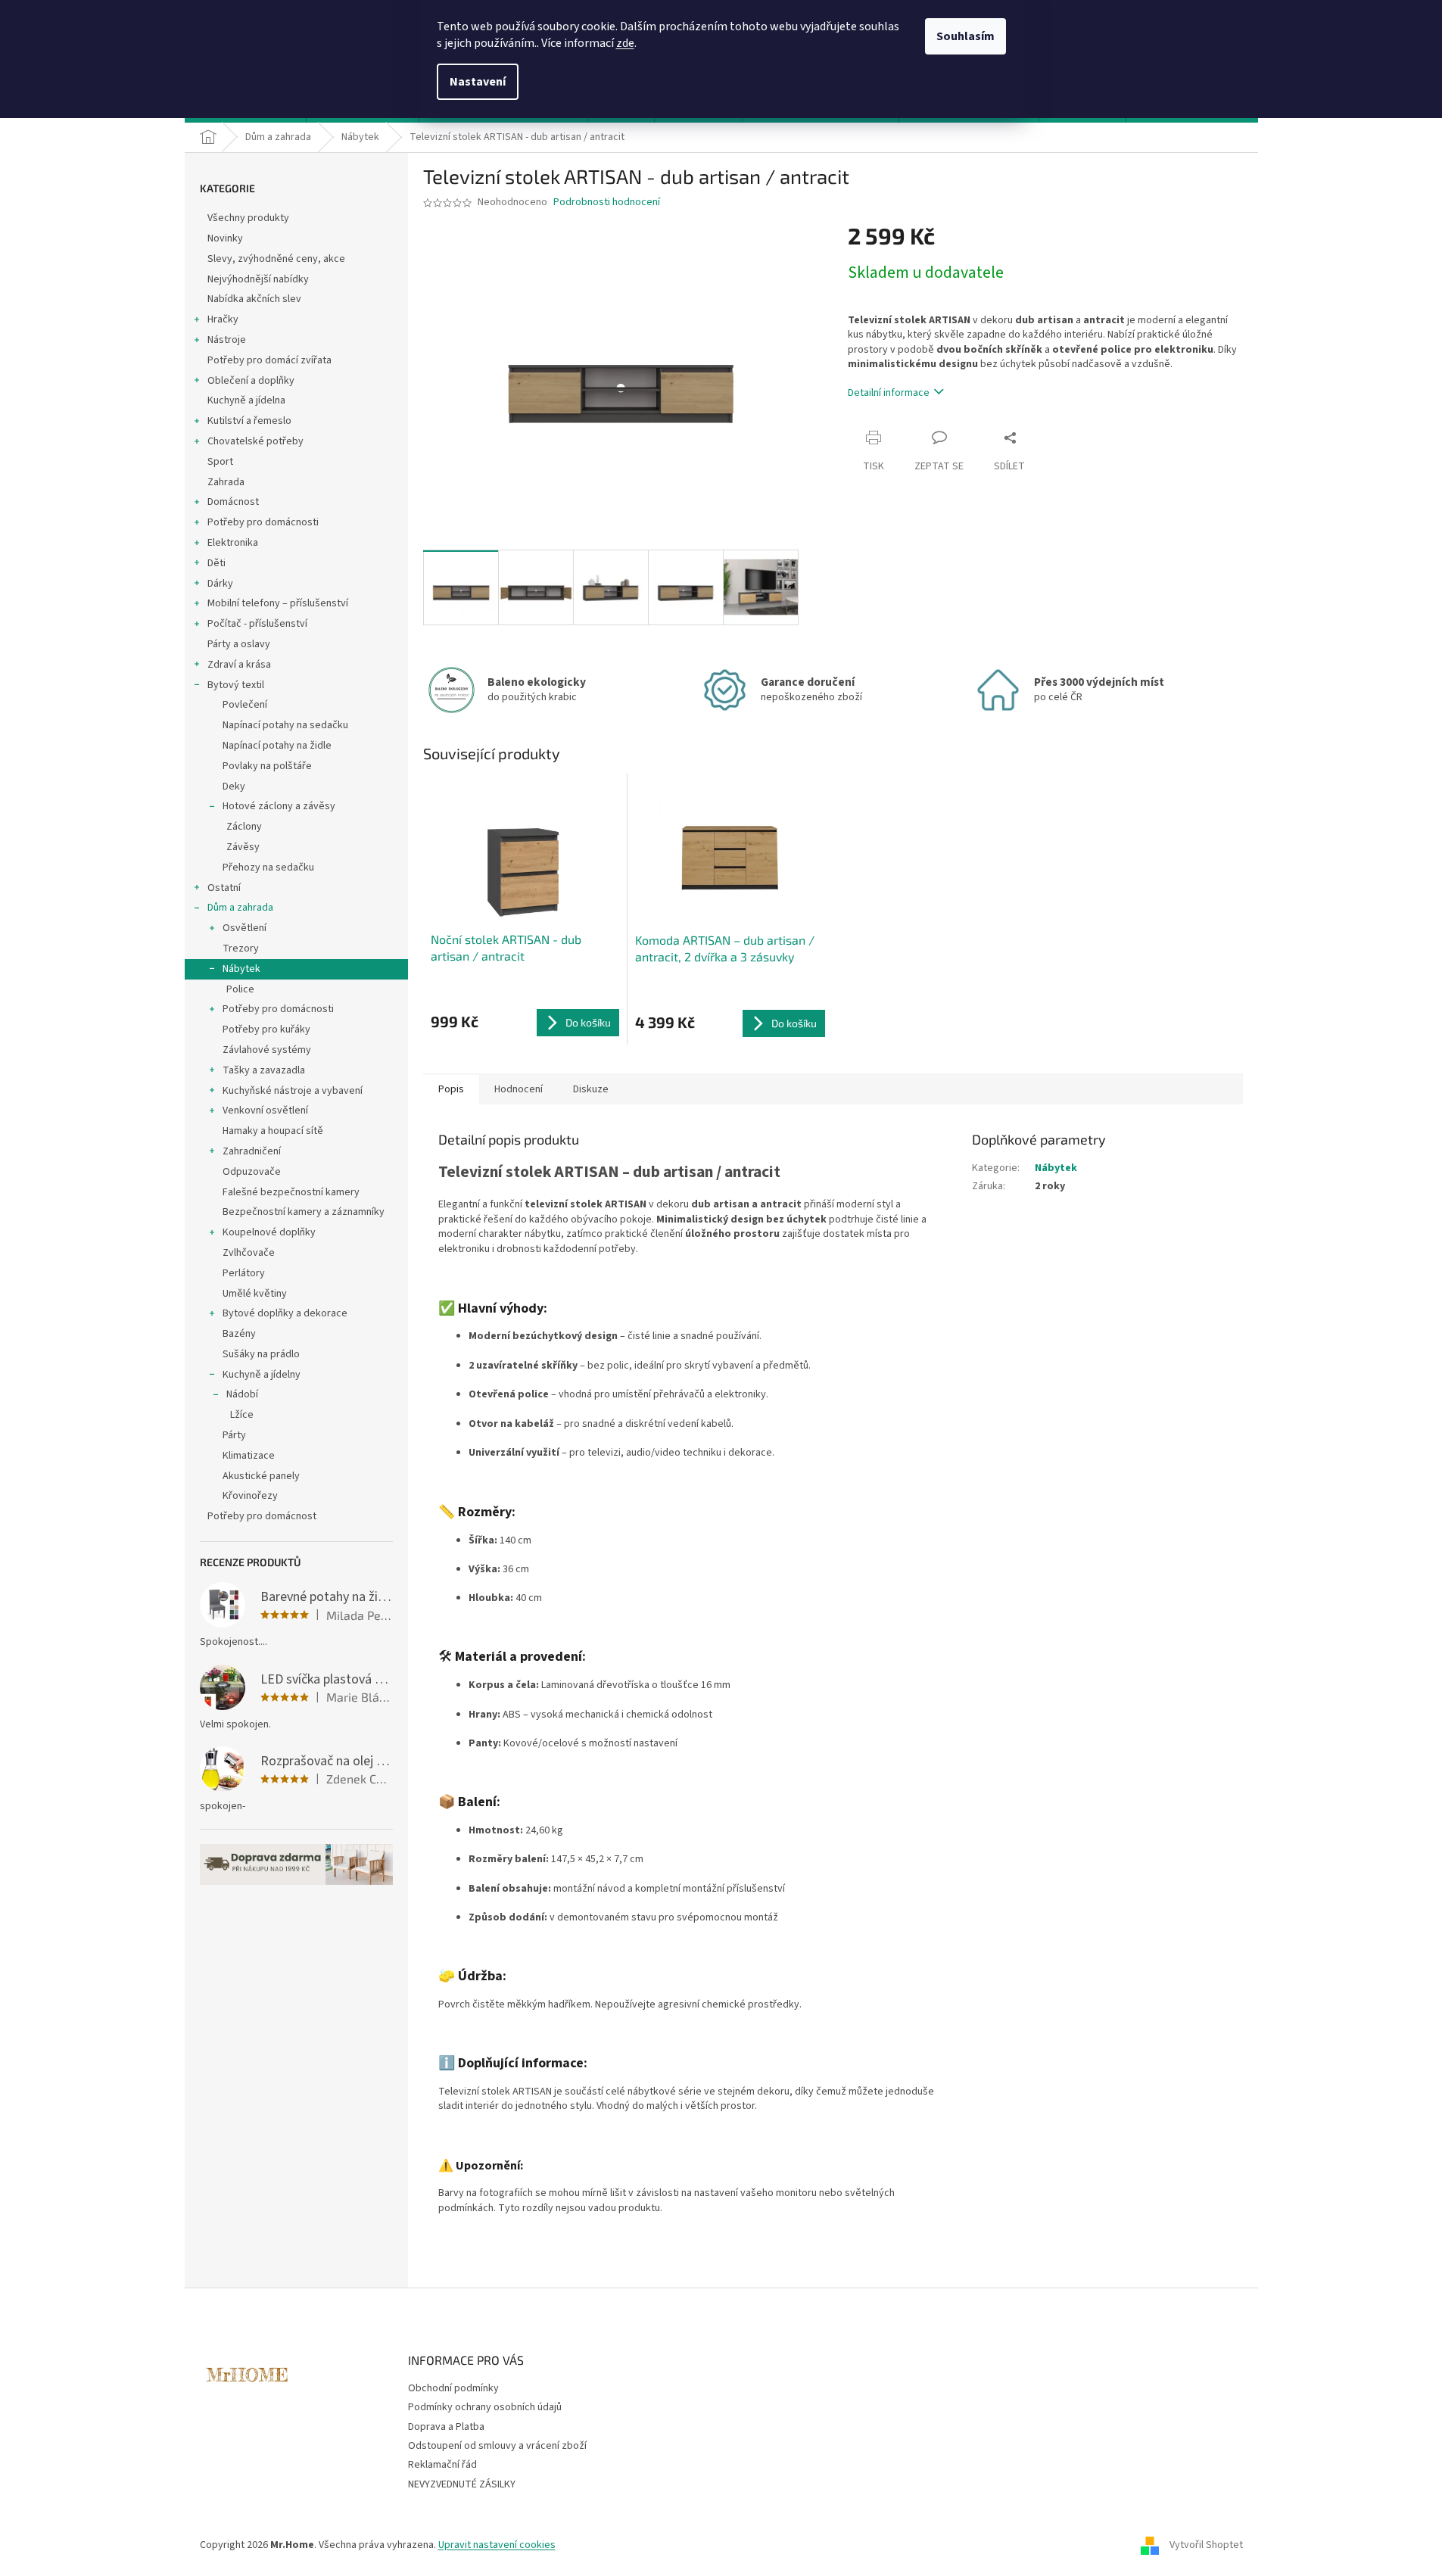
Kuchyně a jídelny (262, 1375)
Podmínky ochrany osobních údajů (485, 2407)
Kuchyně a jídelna (246, 400)
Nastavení (478, 82)
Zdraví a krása (239, 665)
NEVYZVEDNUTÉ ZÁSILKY (462, 2484)
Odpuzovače (252, 1172)
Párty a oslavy (239, 644)
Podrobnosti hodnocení (607, 202)
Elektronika (233, 543)
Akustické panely (261, 1476)
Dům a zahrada (240, 908)
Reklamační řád (442, 2465)
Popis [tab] (451, 1089)
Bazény (239, 1334)
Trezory (241, 948)
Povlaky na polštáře (267, 766)
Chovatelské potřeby (255, 441)
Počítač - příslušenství (257, 624)
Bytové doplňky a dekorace (285, 1313)
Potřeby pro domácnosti (263, 522)
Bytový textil (236, 685)
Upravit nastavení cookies (497, 2545)
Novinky (225, 238)
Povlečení (245, 705)
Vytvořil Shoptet (1206, 2545)
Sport (220, 462)
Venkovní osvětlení (265, 1110)
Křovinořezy (250, 1496)
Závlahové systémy (267, 1050)
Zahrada (226, 482)
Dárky (220, 584)
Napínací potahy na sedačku (285, 725)
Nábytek (241, 969)
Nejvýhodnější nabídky (258, 279)
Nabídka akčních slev (254, 299)
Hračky (223, 319)
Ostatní (224, 888)
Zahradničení (252, 1151)
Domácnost (233, 502)
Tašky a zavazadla (264, 1070)
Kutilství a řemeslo (249, 421)
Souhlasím (965, 36)
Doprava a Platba (446, 2427)
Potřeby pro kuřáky (266, 1029)
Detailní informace (889, 393)
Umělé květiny (255, 1294)
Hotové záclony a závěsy (279, 806)
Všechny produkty (248, 218)
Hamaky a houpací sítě (273, 1131)
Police (240, 989)
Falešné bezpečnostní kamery (291, 1192)
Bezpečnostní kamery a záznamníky (304, 1212)
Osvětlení (244, 928)
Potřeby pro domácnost (262, 1516)
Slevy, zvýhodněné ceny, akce (276, 259)
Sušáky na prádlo (261, 1354)
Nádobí (242, 1394)
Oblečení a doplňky (251, 381)
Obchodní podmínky (453, 2388)
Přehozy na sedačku (268, 867)
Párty (234, 1435)
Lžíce (242, 1415)
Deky (234, 787)
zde (625, 43)
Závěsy (243, 847)
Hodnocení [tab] (519, 1089)
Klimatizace (249, 1456)
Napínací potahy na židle (277, 746)
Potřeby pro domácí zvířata (269, 360)
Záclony (244, 827)
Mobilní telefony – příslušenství (278, 603)
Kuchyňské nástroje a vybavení (293, 1091)
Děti (216, 563)
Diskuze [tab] (591, 1089)
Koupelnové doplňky (269, 1232)
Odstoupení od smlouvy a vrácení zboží (497, 2446)
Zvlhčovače (249, 1253)
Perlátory (244, 1273)
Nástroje (227, 340)
